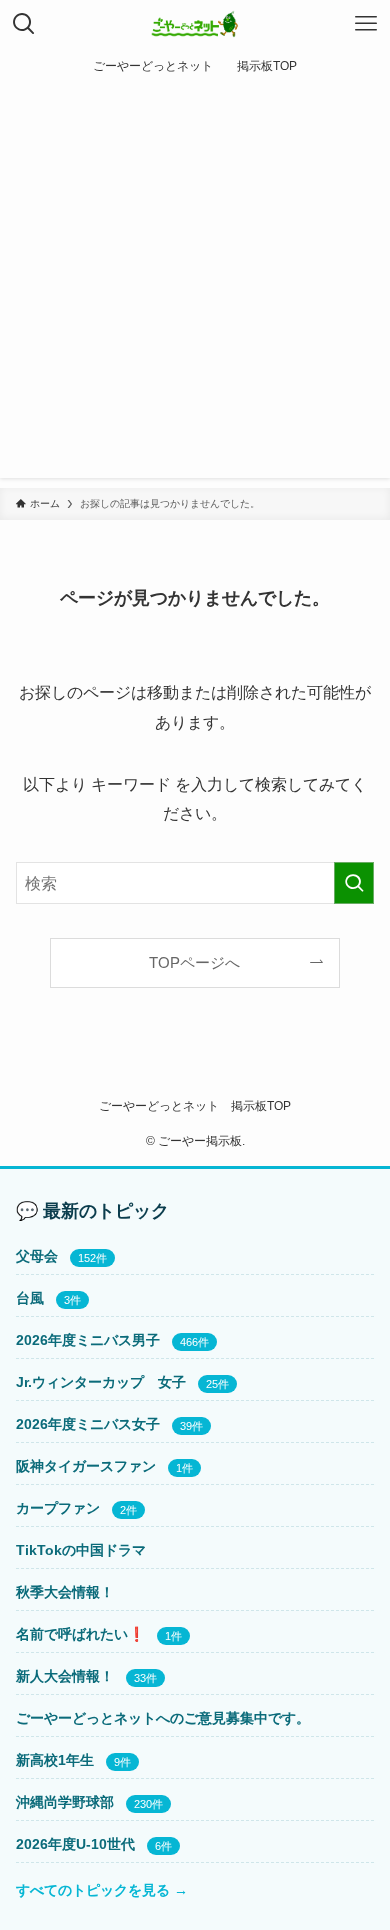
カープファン (58, 1508)
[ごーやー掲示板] (195, 24)
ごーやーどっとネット (159, 1105)
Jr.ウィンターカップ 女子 (101, 1382)
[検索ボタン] (24, 24)
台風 (30, 1298)
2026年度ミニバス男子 (88, 1340)
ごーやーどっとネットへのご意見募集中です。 (163, 1718)
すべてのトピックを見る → (102, 1890)
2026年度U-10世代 (75, 1844)
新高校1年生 (55, 1760)
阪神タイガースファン (86, 1466)
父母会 (37, 1256)
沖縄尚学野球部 (65, 1802)
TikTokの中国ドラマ (81, 1550)
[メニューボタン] (366, 24)
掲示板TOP (261, 1105)
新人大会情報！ (65, 1676)
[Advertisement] (195, 286)
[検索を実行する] (354, 883)
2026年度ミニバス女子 (88, 1424)
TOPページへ (194, 963)
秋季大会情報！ (65, 1592)
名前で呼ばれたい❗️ (80, 1634)
